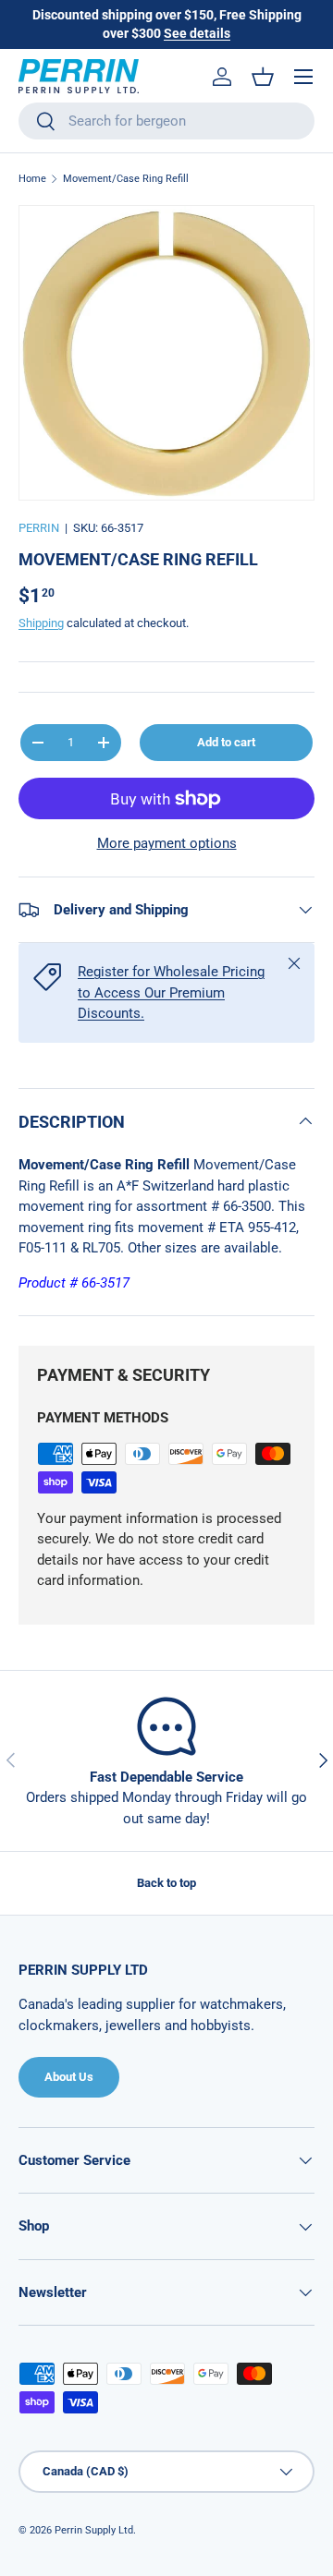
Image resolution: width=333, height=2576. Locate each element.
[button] (263, 77)
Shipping (41, 623)
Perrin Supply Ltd (94, 2530)
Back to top (166, 1883)
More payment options (167, 843)
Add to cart (226, 742)
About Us (69, 2077)
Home (32, 179)
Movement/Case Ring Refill (126, 179)
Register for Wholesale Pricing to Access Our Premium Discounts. (171, 992)
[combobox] (166, 121)
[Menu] (303, 77)
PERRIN (39, 528)
